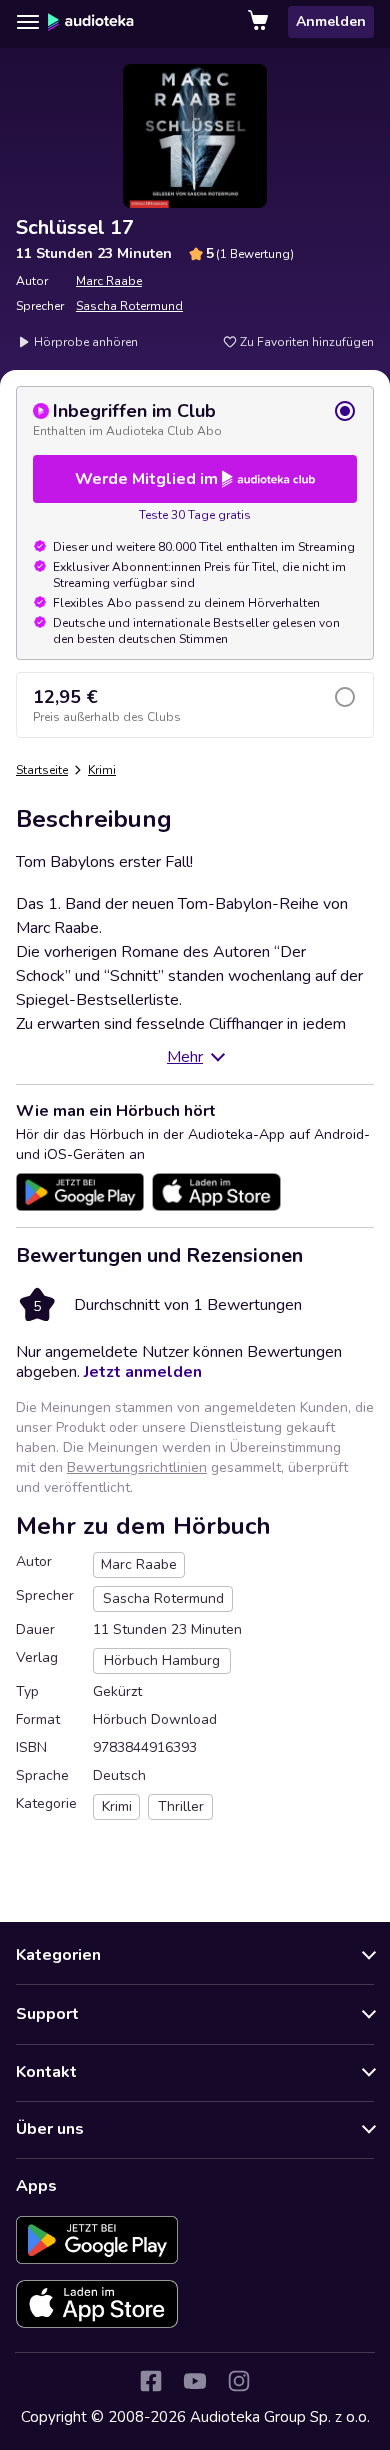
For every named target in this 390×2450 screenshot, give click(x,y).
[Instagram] (239, 2381)
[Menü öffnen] (28, 22)
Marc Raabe (109, 281)
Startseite (42, 770)
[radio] (195, 419)
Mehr (185, 1057)
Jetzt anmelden (143, 1372)
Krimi (102, 770)
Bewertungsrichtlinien (137, 1467)
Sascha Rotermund (129, 306)
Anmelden (331, 21)
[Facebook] (151, 2381)
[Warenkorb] (260, 22)
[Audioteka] (91, 22)
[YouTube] (195, 2381)
